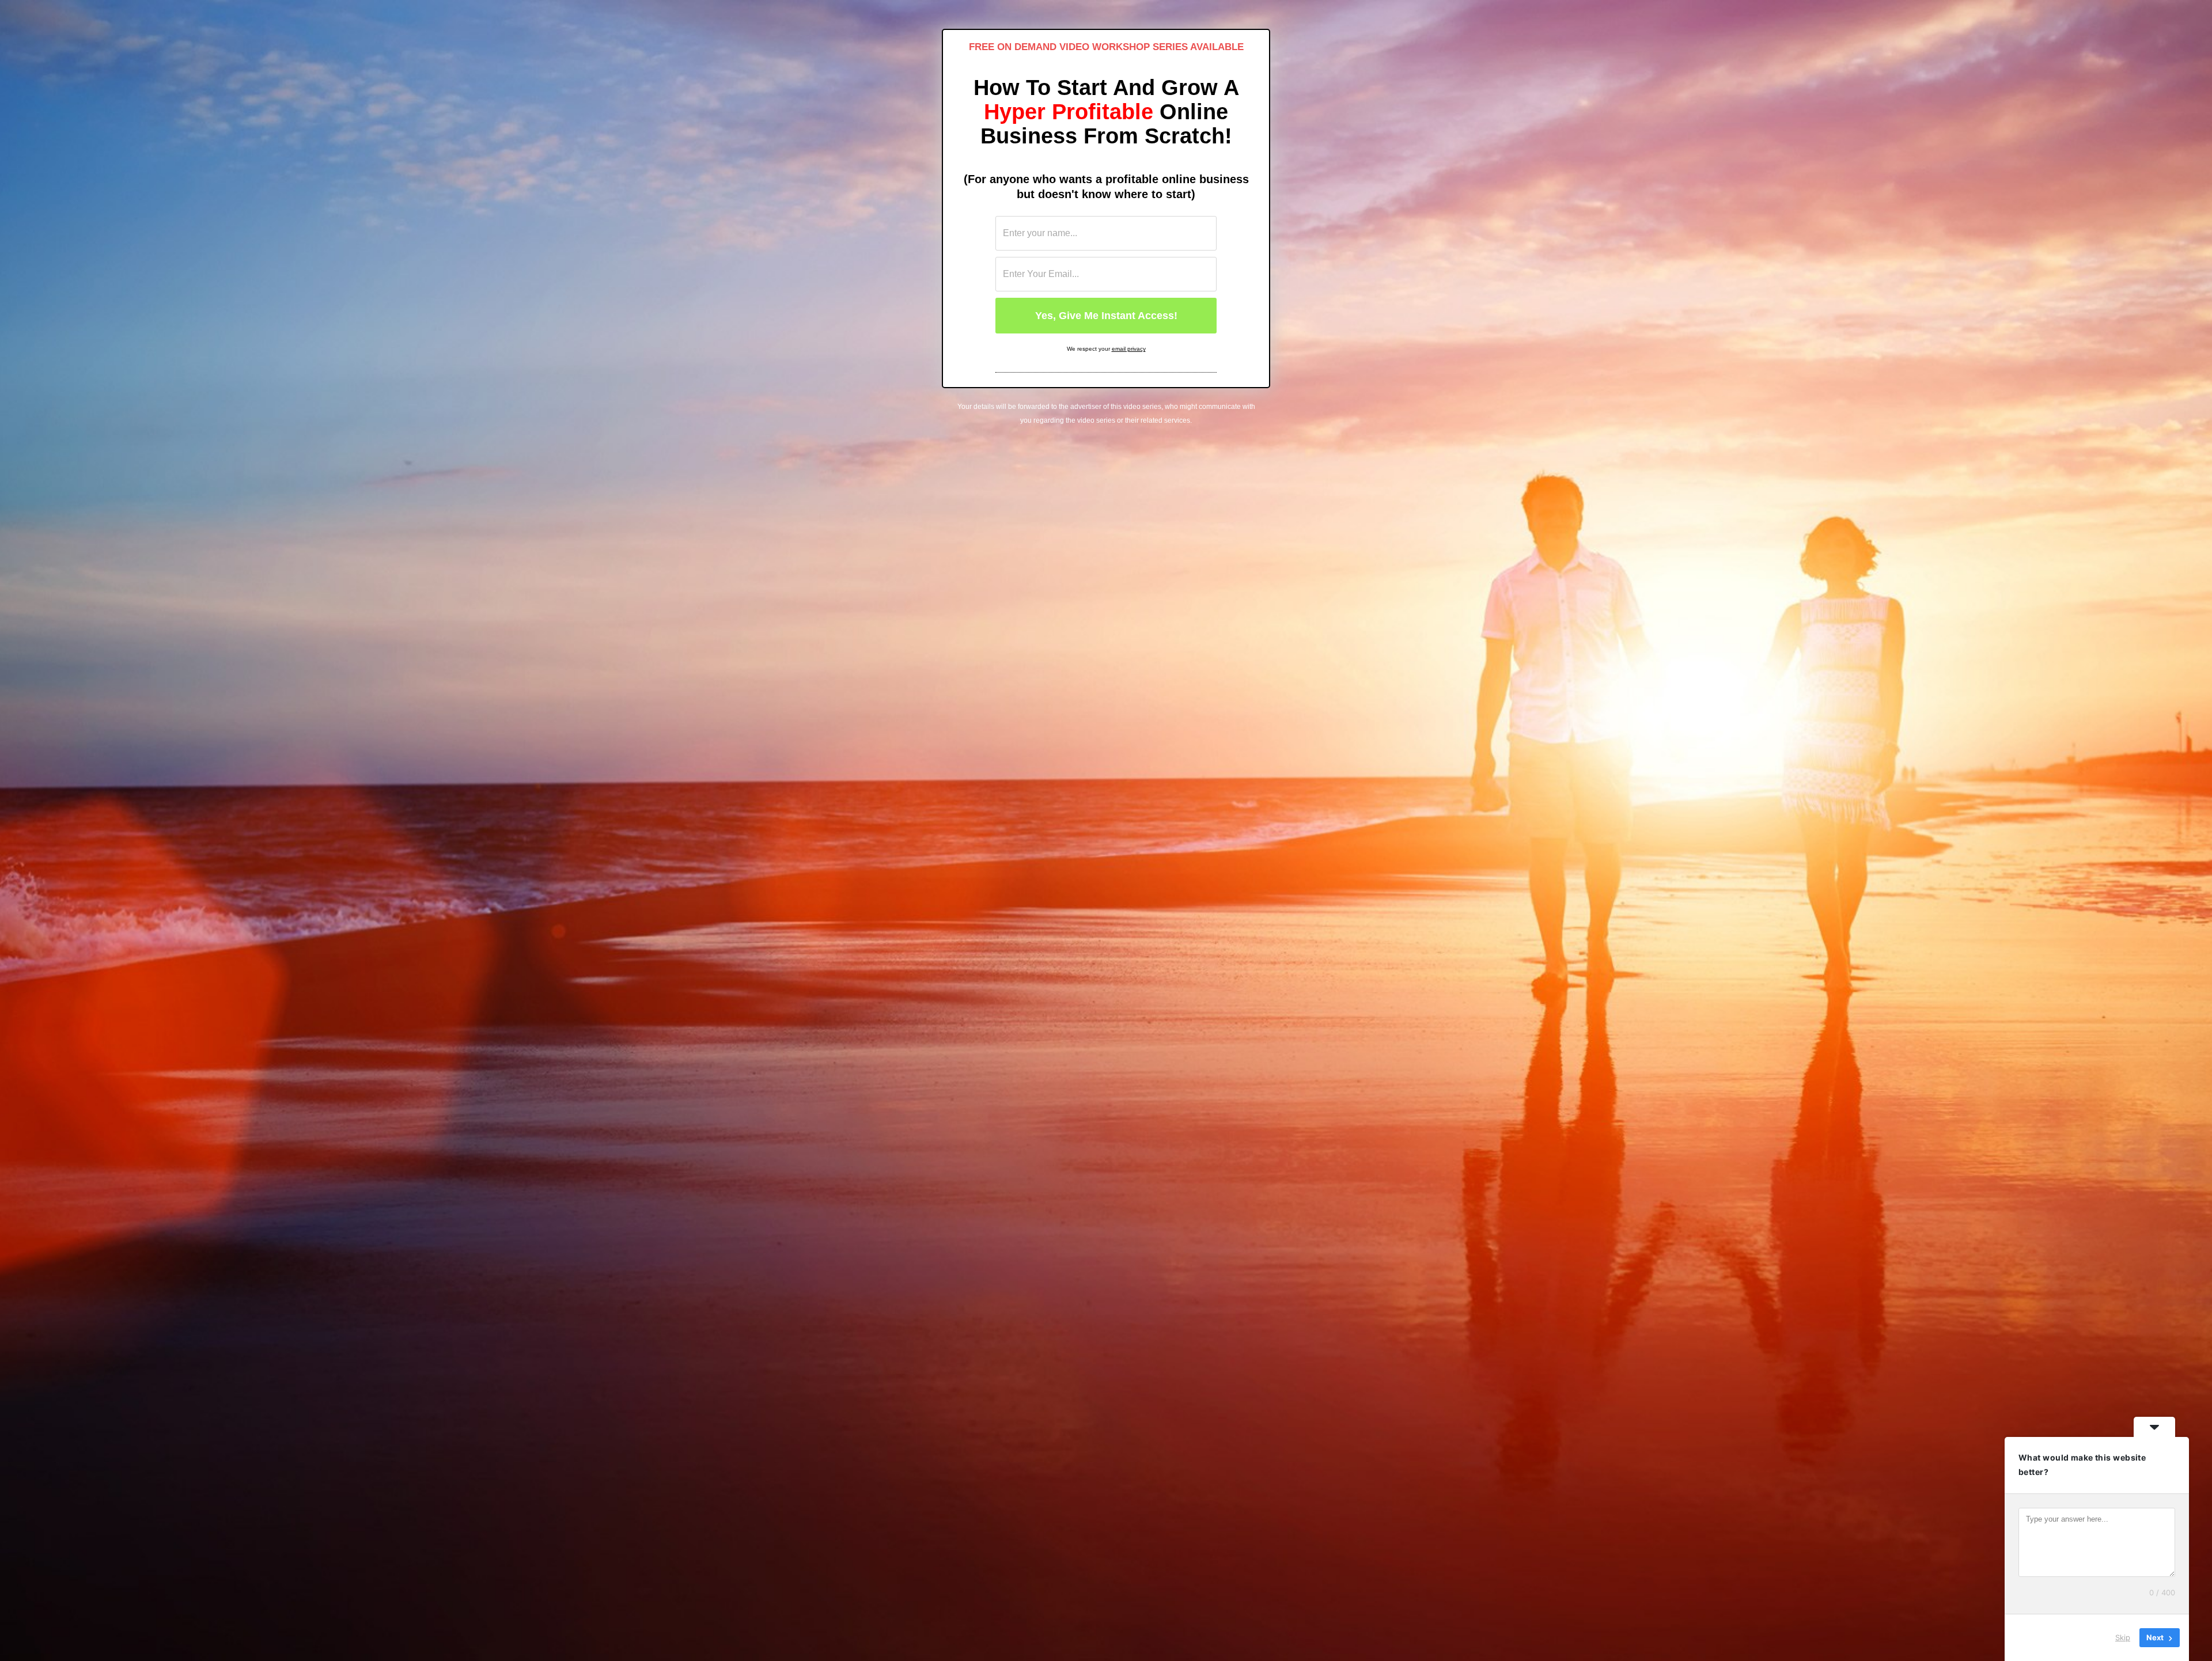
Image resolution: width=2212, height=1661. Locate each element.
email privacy (1129, 349)
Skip (2123, 1637)
